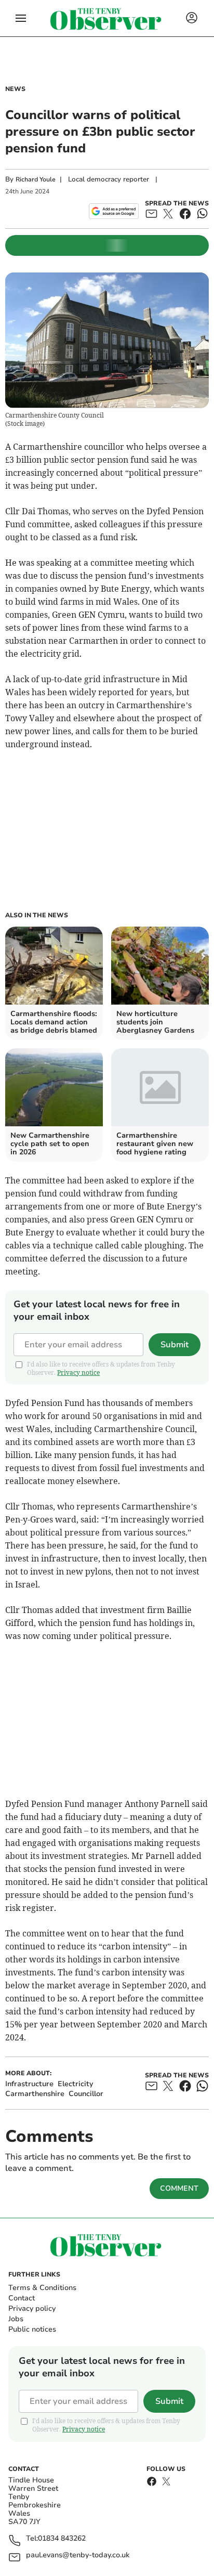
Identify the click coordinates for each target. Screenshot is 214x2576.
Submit (175, 1345)
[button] (21, 18)
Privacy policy (32, 2308)
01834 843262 (62, 2539)
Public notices (32, 2329)
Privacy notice (78, 1372)
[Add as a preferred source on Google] (113, 211)
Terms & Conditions (42, 2288)
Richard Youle (36, 179)
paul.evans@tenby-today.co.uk (78, 2555)
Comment (179, 2188)
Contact (22, 2298)
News (15, 89)
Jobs (16, 2319)
